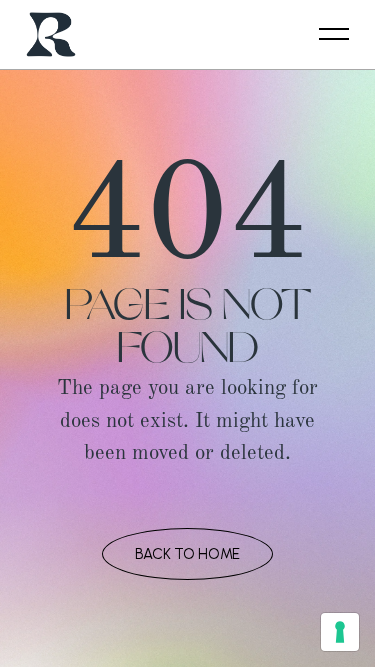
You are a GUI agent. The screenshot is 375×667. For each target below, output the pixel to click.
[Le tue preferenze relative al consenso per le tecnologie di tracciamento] (340, 632)
